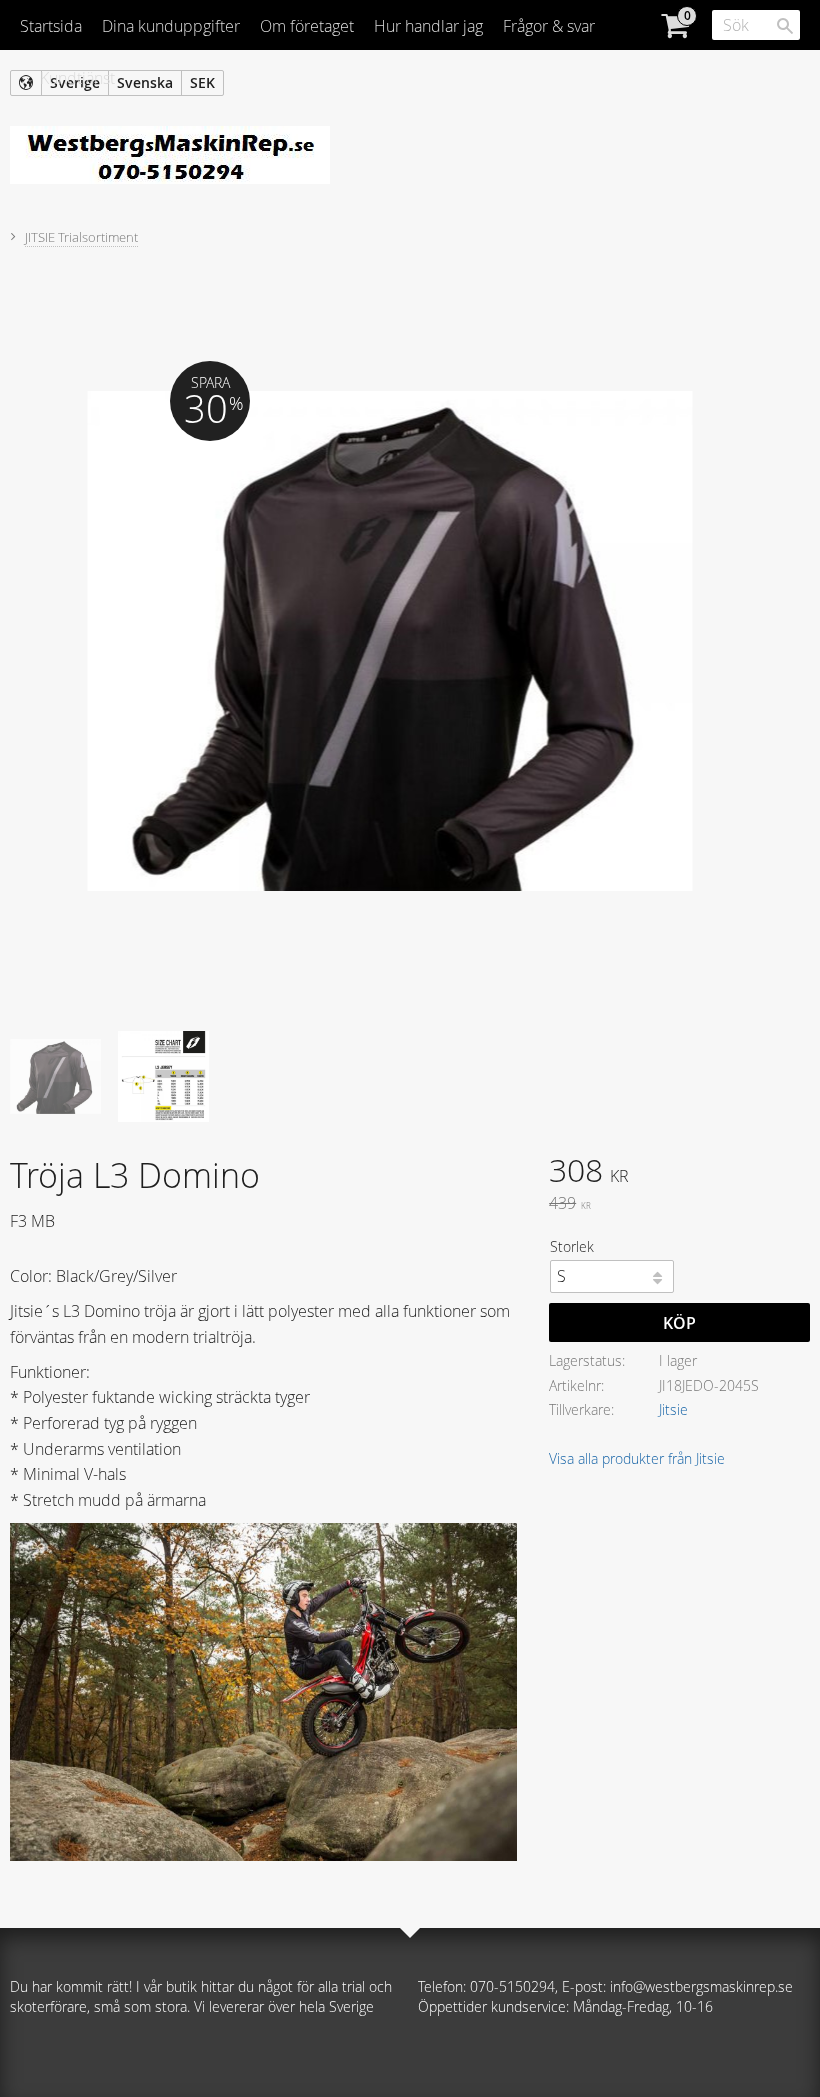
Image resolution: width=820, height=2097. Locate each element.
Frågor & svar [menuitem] (549, 26)
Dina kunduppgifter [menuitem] (171, 26)
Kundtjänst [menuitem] (77, 78)
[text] (679, 1173)
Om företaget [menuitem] (307, 26)
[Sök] (785, 26)
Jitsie (673, 1409)
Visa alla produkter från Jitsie (637, 1458)
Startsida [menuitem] (51, 26)
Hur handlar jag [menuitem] (428, 26)
